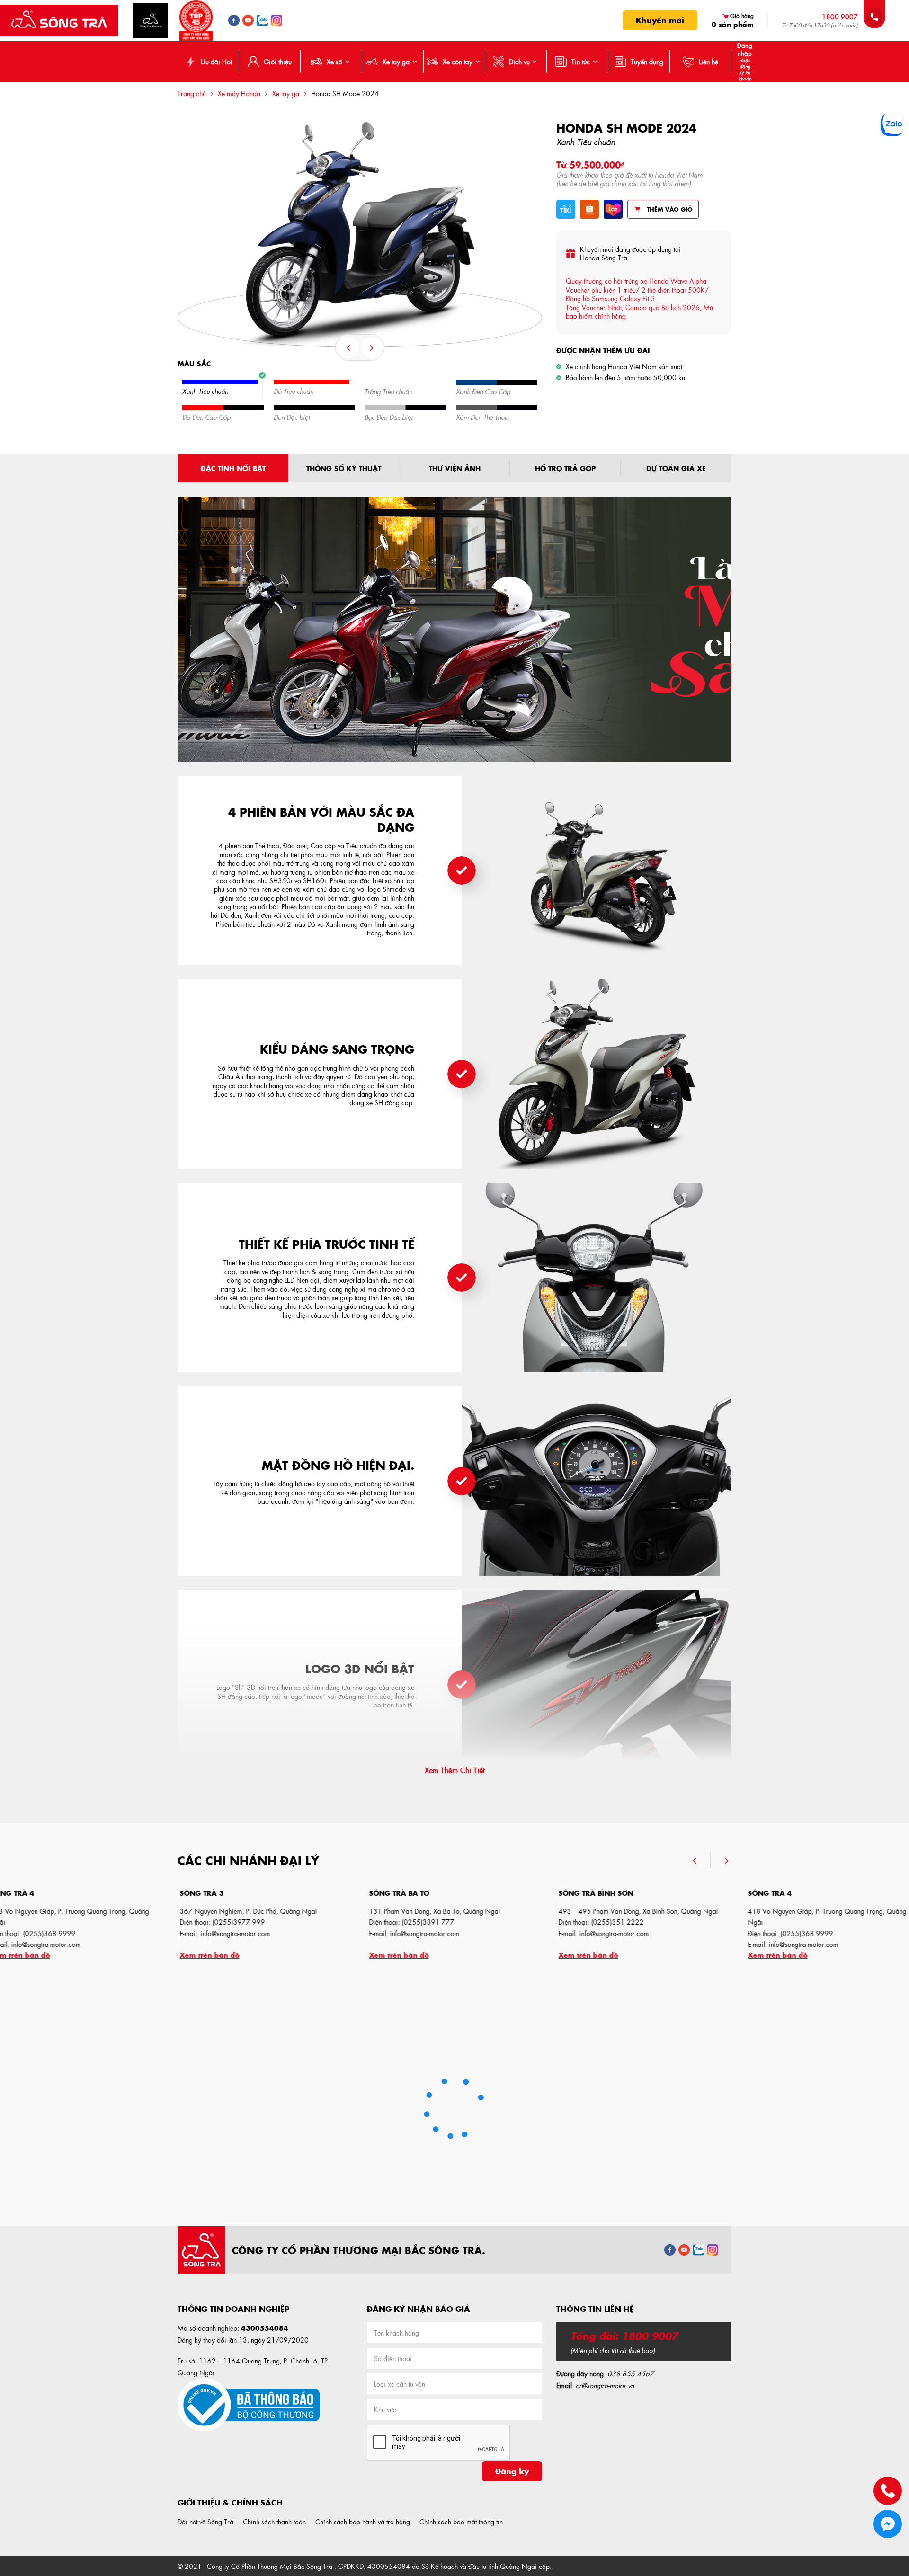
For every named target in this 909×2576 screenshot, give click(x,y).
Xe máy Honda (239, 93)
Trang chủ (192, 93)
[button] (702, 1860)
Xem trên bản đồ (207, 1955)
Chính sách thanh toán (274, 2522)
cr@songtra (592, 2385)
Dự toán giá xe (676, 468)
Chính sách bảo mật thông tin (461, 2522)
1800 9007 (840, 17)
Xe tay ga (286, 93)
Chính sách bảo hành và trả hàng (363, 2522)
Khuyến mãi (660, 20)
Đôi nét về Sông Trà (205, 2522)
